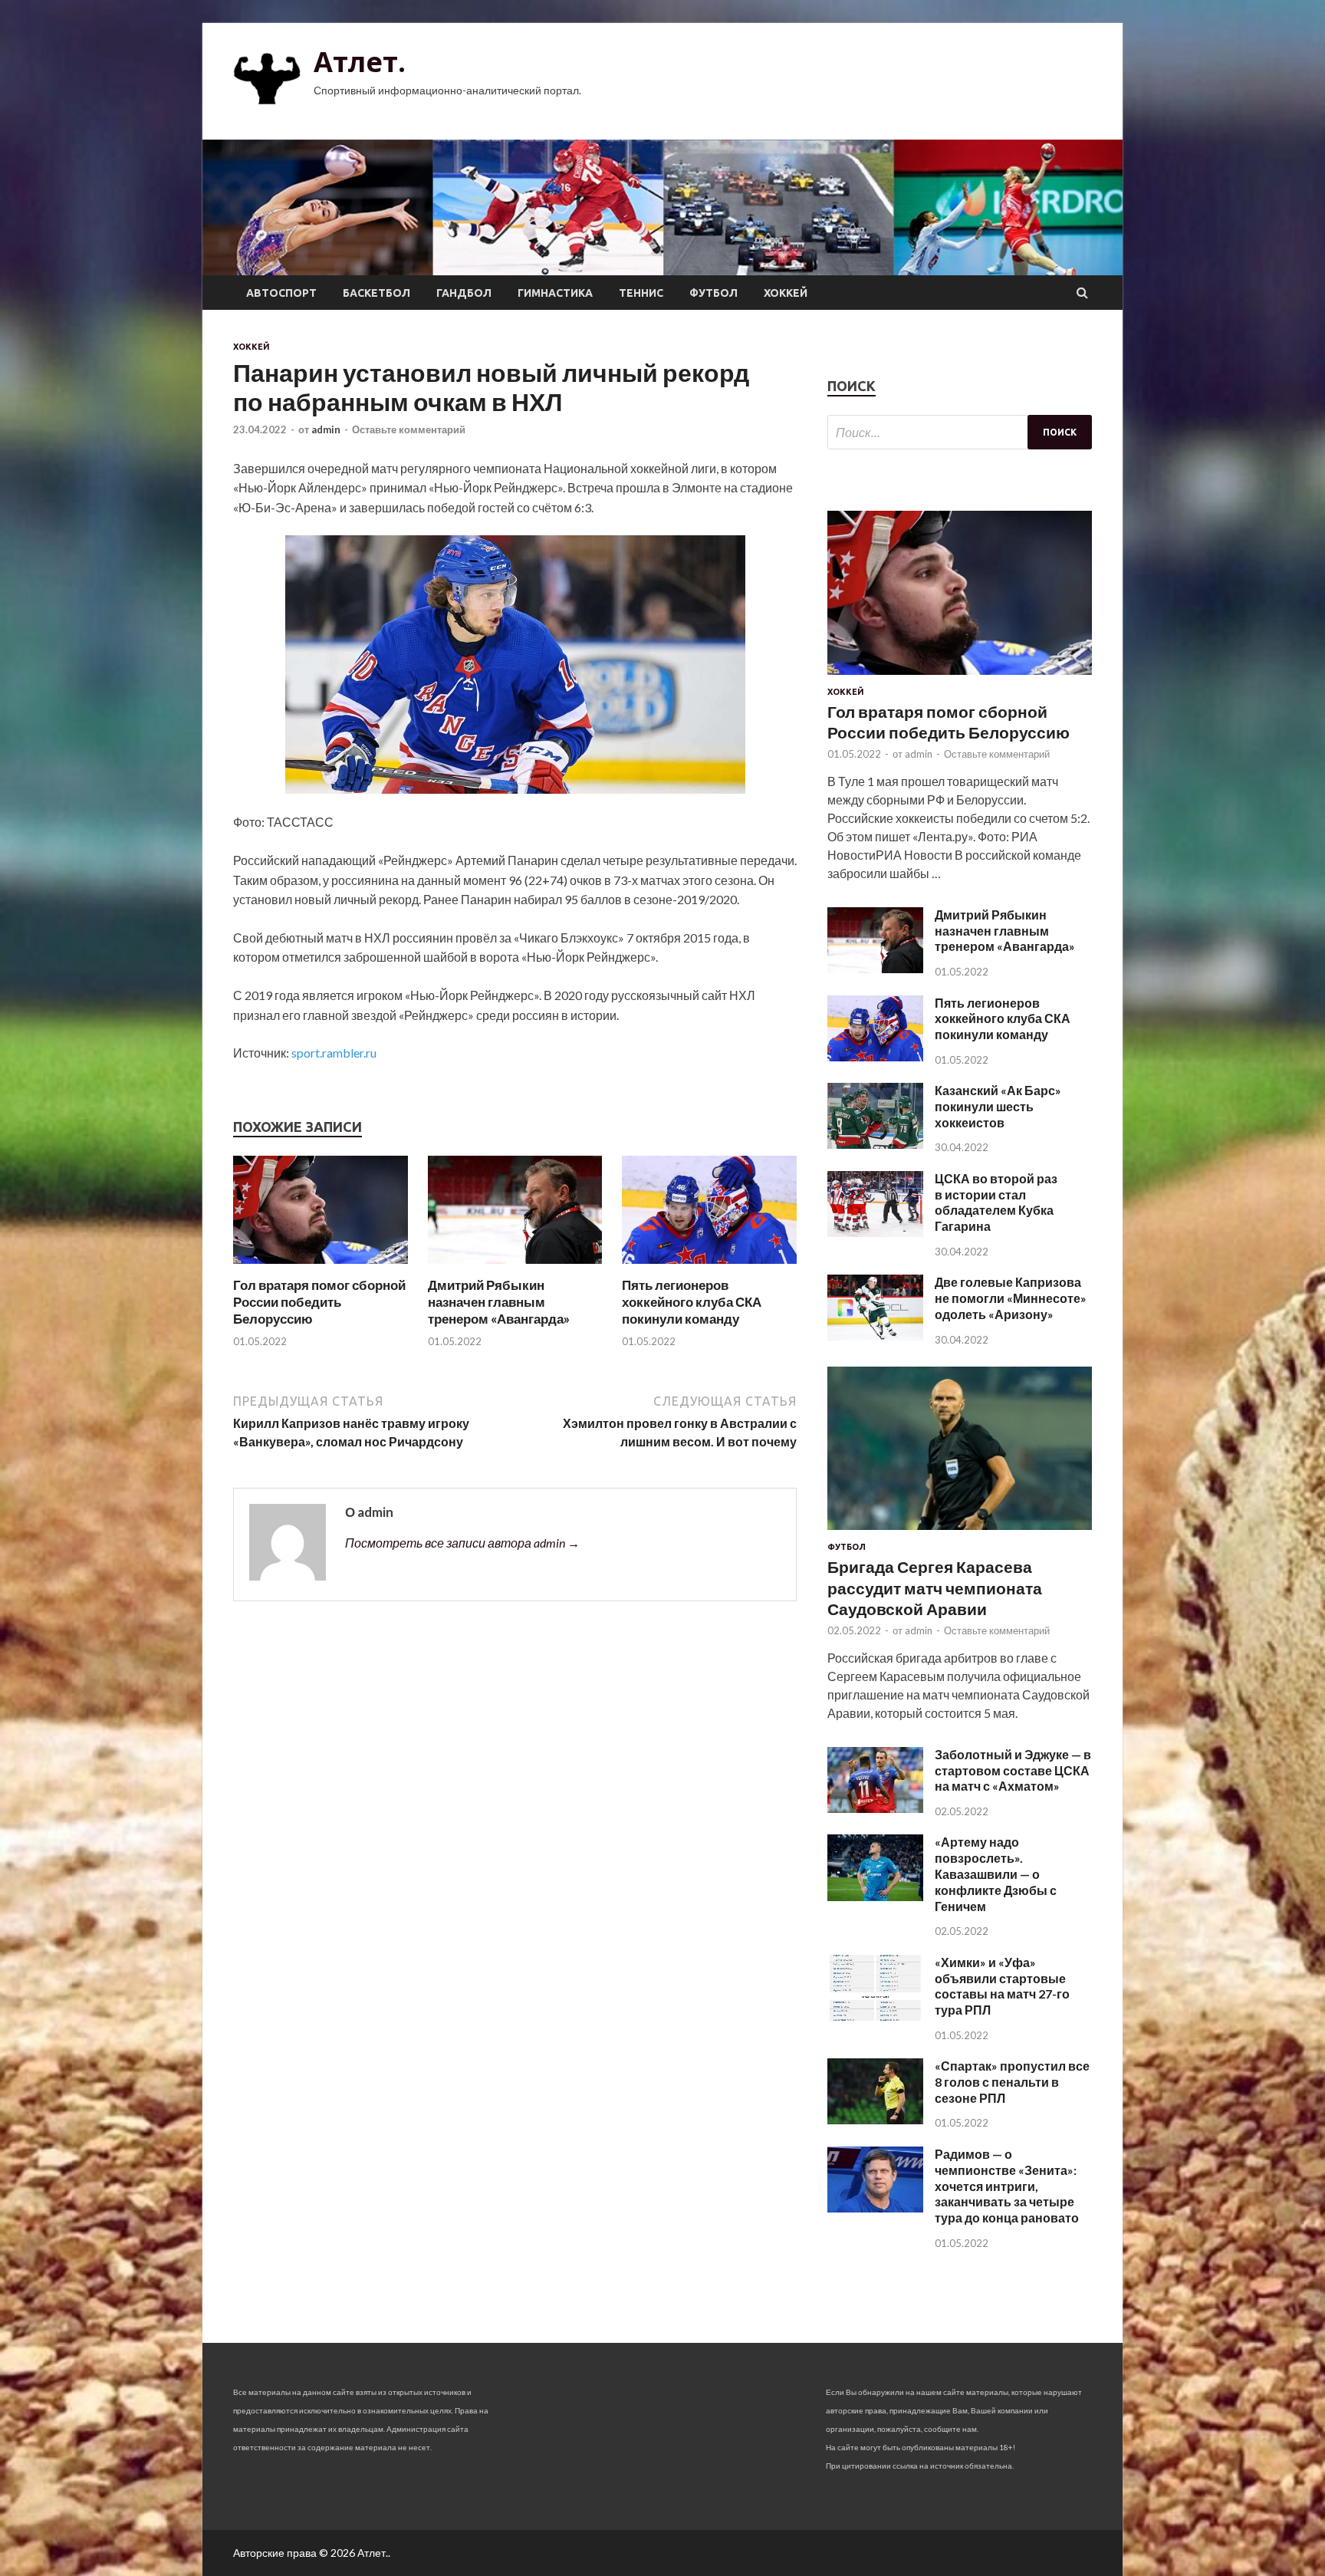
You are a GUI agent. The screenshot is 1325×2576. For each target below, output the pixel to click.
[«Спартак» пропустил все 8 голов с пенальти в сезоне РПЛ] (875, 2119)
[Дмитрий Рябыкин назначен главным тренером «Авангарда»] (515, 1267)
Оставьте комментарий (409, 429)
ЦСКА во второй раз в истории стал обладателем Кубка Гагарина (996, 1202)
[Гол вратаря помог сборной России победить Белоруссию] (321, 1267)
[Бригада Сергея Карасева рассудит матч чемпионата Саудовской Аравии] (960, 1533)
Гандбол (464, 293)
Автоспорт (281, 293)
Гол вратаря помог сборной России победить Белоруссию (319, 1302)
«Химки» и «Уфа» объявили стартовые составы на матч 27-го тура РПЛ (1002, 1986)
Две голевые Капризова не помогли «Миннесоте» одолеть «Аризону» (1011, 1298)
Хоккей (786, 293)
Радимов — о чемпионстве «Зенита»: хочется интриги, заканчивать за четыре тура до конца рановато (1007, 2186)
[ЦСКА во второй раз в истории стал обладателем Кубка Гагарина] (875, 1232)
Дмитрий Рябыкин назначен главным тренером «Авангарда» (499, 1302)
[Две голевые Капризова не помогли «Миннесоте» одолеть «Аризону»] (875, 1336)
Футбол (713, 293)
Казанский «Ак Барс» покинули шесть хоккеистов (998, 1106)
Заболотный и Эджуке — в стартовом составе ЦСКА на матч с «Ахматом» (1013, 1770)
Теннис (641, 293)
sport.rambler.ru (334, 1053)
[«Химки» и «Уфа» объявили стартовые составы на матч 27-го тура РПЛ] (875, 2016)
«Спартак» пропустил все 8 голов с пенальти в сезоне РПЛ (1012, 2082)
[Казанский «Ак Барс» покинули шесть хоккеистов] (875, 1144)
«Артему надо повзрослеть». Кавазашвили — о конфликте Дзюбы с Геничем (996, 1874)
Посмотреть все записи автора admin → (462, 1543)
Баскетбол (376, 293)
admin (326, 429)
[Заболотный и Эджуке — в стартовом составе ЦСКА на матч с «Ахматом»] (875, 1808)
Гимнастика (555, 293)
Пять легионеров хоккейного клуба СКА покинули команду (692, 1302)
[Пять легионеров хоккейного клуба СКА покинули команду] (709, 1267)
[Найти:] (960, 432)
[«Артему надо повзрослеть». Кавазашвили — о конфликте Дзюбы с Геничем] (875, 1896)
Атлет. (360, 62)
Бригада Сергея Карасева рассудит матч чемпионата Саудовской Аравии (935, 1587)
